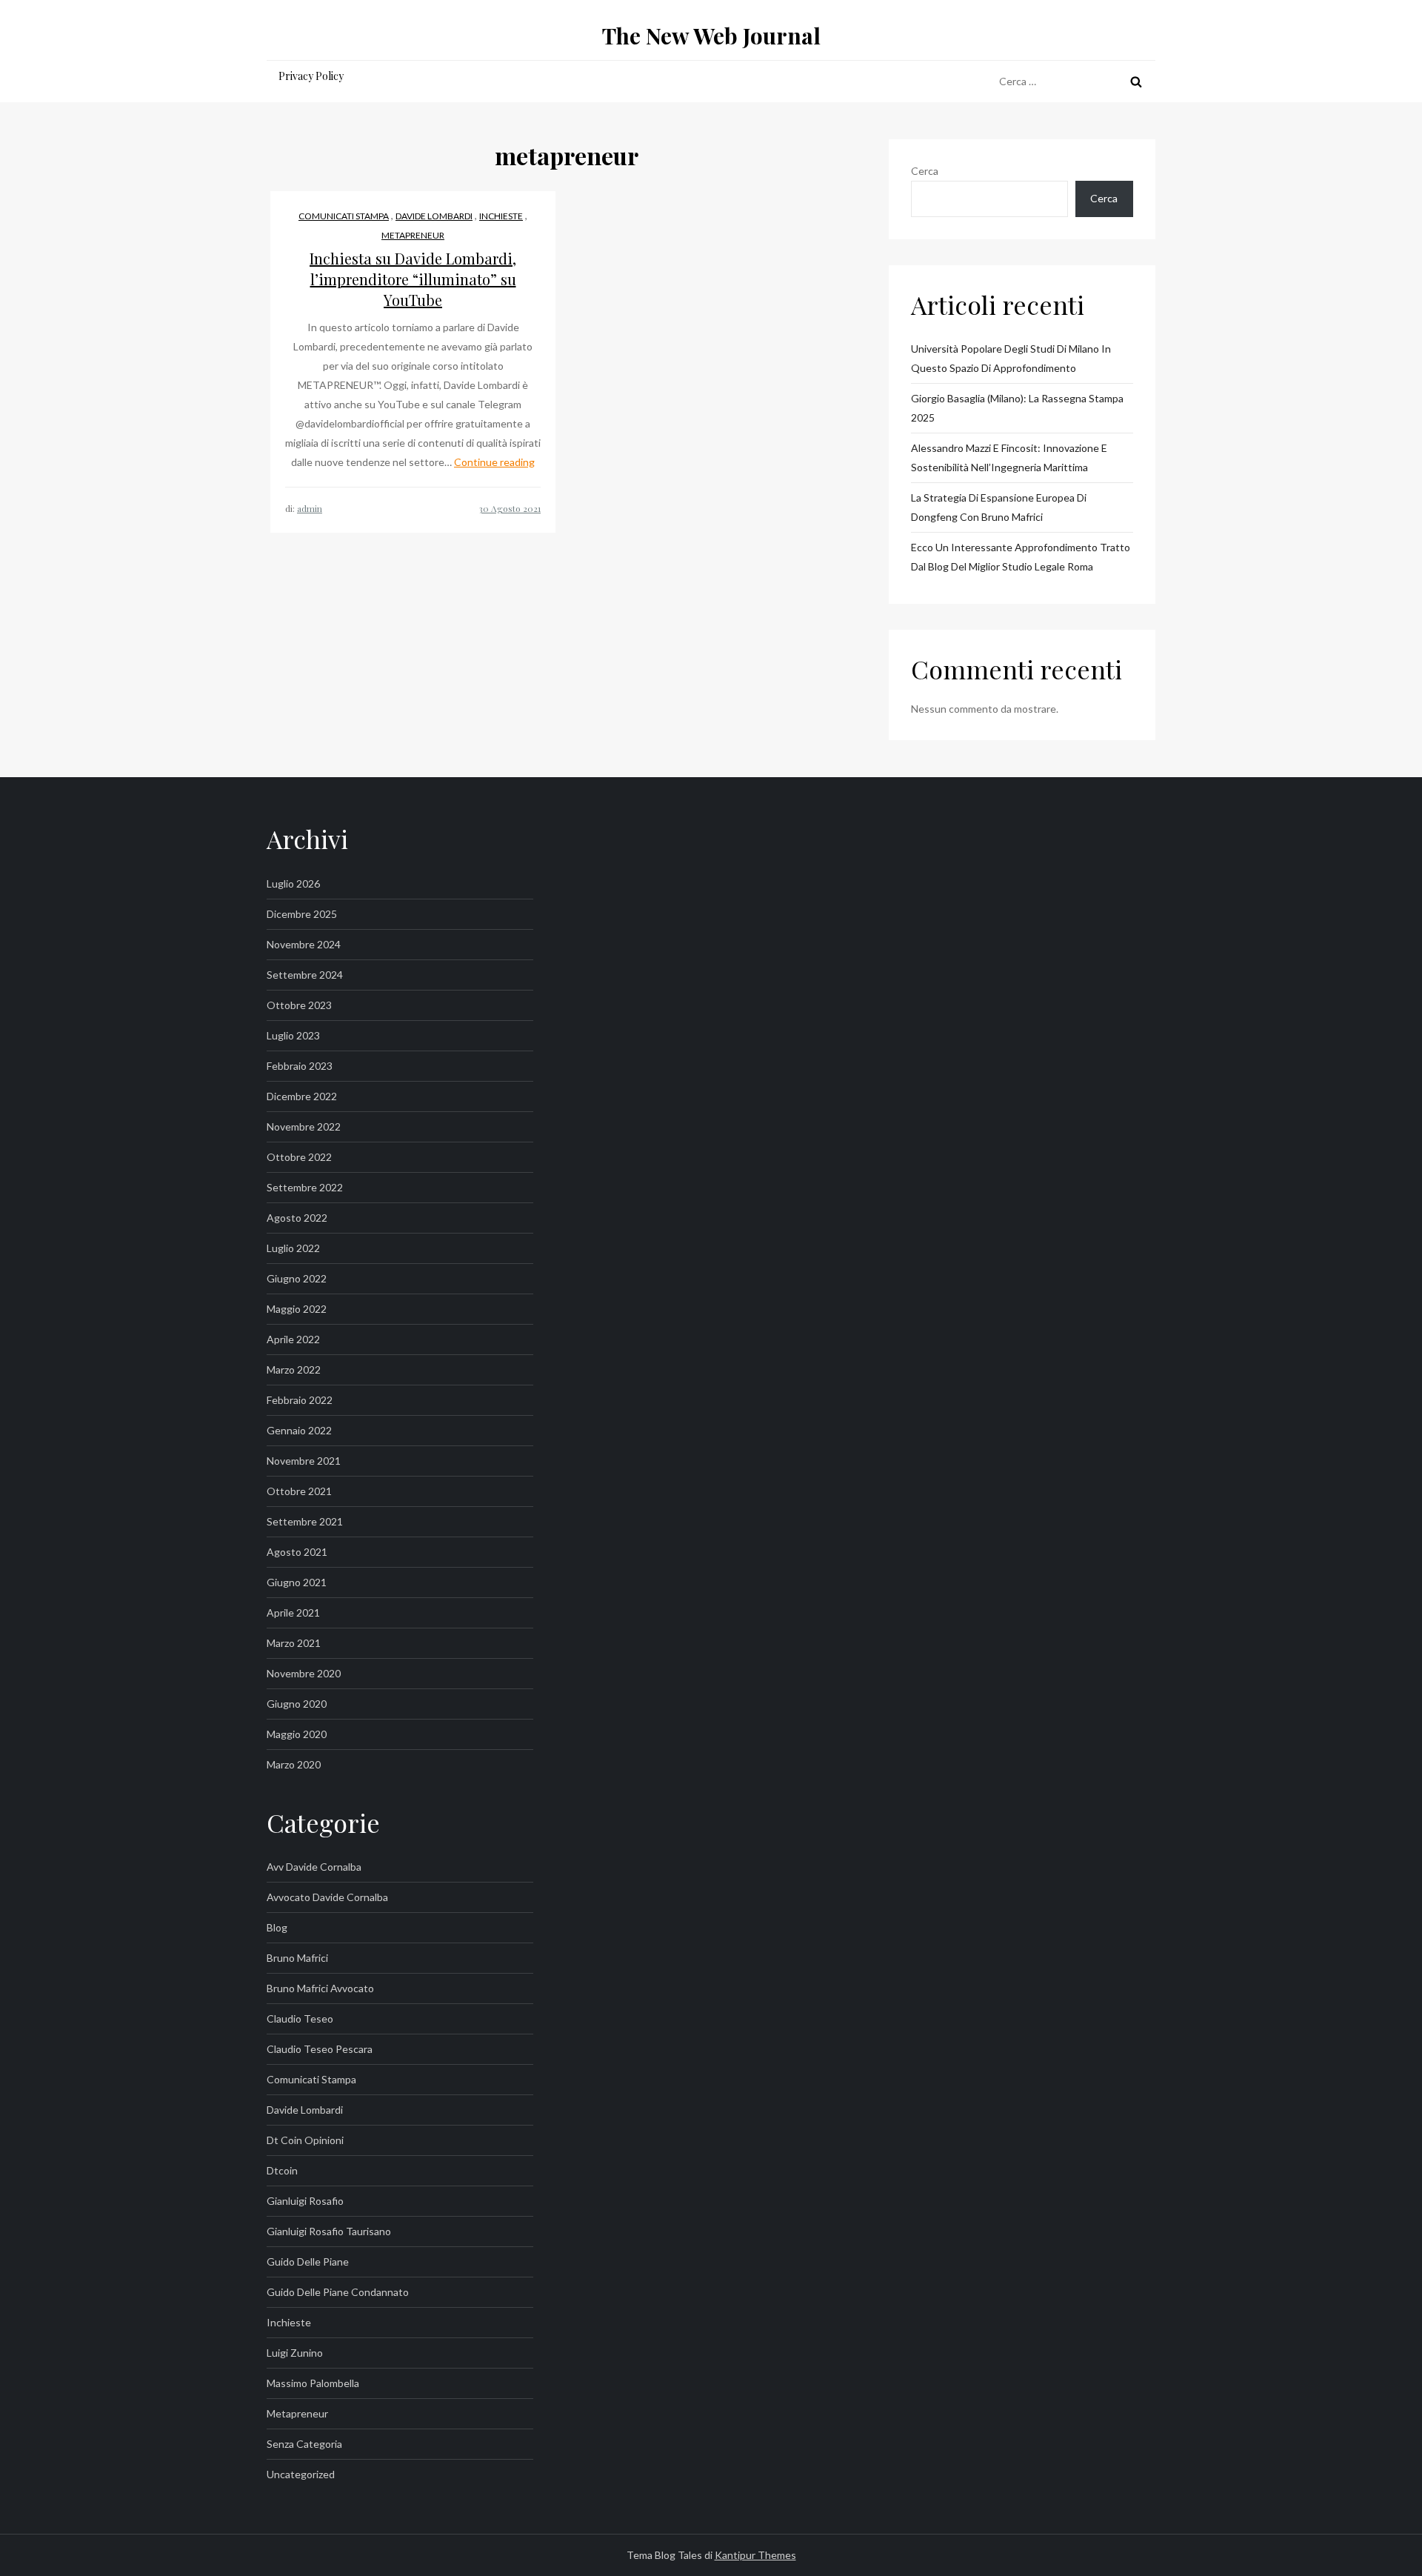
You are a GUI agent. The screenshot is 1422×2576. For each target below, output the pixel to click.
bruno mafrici (297, 1958)
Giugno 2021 (297, 1582)
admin (310, 508)
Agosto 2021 (297, 1552)
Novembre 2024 (304, 944)
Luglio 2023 (293, 1035)
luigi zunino (295, 2353)
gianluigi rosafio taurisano (329, 2231)
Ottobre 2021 (299, 1491)
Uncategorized (301, 2474)
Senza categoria (304, 2444)
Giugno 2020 (297, 1704)
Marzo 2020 (294, 1764)
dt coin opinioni (305, 2140)
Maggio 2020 (297, 1734)
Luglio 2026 (293, 883)
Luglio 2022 (293, 1248)
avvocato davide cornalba (327, 1897)
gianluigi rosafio (305, 2201)
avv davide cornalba (314, 1867)
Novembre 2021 (304, 1461)
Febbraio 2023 (300, 1066)
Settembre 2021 (305, 1521)
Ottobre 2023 (299, 1005)
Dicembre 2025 (302, 914)
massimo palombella (313, 2383)
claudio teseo (300, 2018)
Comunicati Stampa (344, 216)
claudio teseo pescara (320, 2049)
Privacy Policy (311, 76)
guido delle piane (308, 2262)
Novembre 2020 (304, 1673)
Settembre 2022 (305, 1187)
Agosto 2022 (297, 1218)
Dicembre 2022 (302, 1096)
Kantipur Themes (755, 2555)
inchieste (501, 216)
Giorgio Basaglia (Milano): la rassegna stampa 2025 (1017, 408)
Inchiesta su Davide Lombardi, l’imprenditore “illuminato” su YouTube (413, 279)
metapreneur (413, 235)
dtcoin (282, 2170)
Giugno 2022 (297, 1278)
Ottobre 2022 (299, 1157)
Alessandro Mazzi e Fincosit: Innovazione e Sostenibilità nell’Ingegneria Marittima (1009, 457)
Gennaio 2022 (299, 1430)
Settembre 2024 (305, 975)
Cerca (925, 171)
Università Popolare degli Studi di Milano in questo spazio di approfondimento (1011, 358)
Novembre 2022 (304, 1126)
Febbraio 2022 (300, 1400)
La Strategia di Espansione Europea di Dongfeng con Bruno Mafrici (999, 507)
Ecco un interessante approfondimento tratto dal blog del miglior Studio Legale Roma (1021, 557)
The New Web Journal (711, 36)
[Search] (1136, 81)
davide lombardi (434, 216)
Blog (277, 1927)
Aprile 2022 (293, 1339)
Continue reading (494, 462)
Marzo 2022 (294, 1369)
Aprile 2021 (293, 1613)
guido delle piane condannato (338, 2292)
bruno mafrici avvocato (320, 1988)
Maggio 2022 (297, 1309)
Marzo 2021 (294, 1643)
